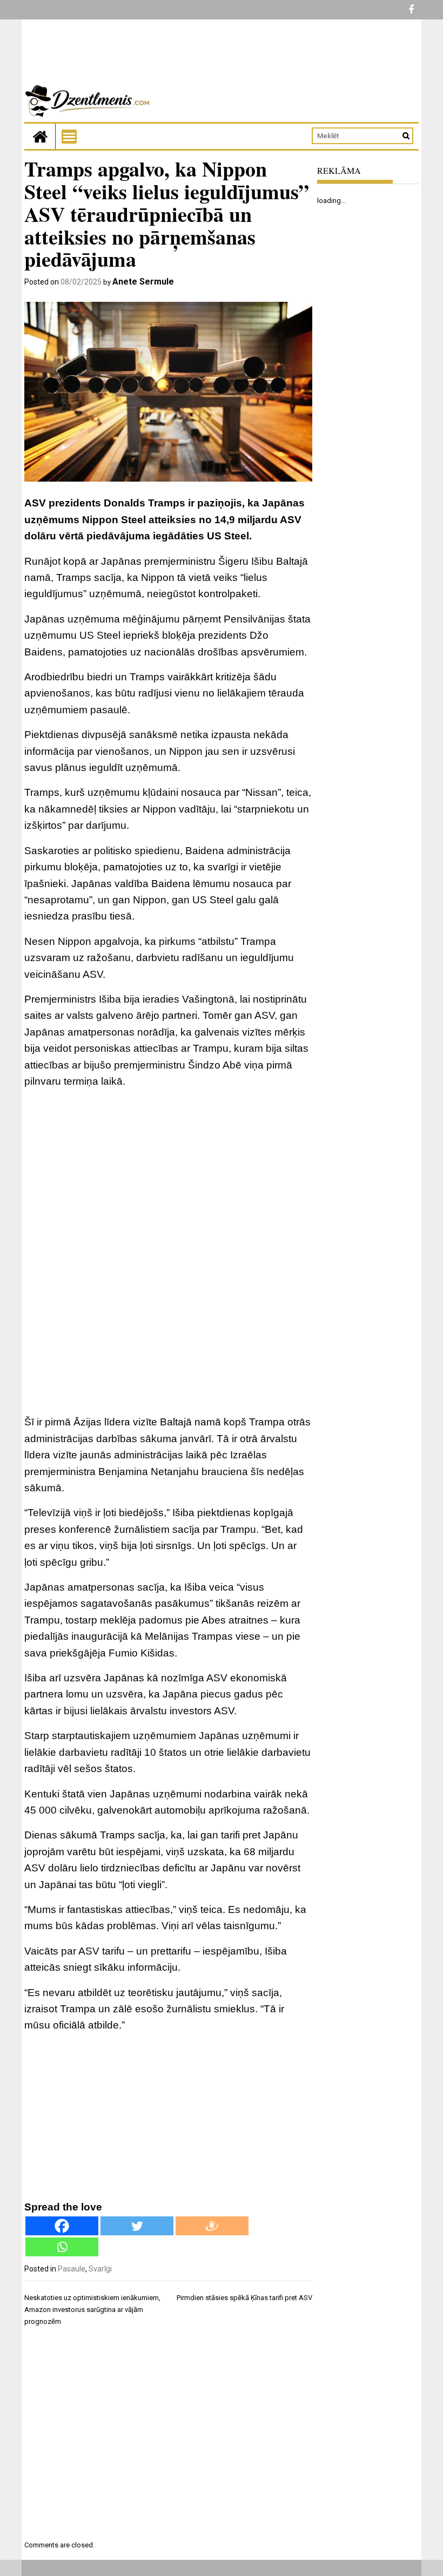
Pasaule (72, 2269)
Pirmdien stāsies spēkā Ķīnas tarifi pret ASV (244, 2298)
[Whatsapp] (62, 2247)
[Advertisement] (168, 1174)
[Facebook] (62, 2226)
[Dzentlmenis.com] (40, 136)
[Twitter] (137, 2226)
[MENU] (69, 137)
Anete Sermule (143, 282)
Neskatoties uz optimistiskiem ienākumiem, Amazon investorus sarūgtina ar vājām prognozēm (92, 2310)
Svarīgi (100, 2269)
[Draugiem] (212, 2226)
